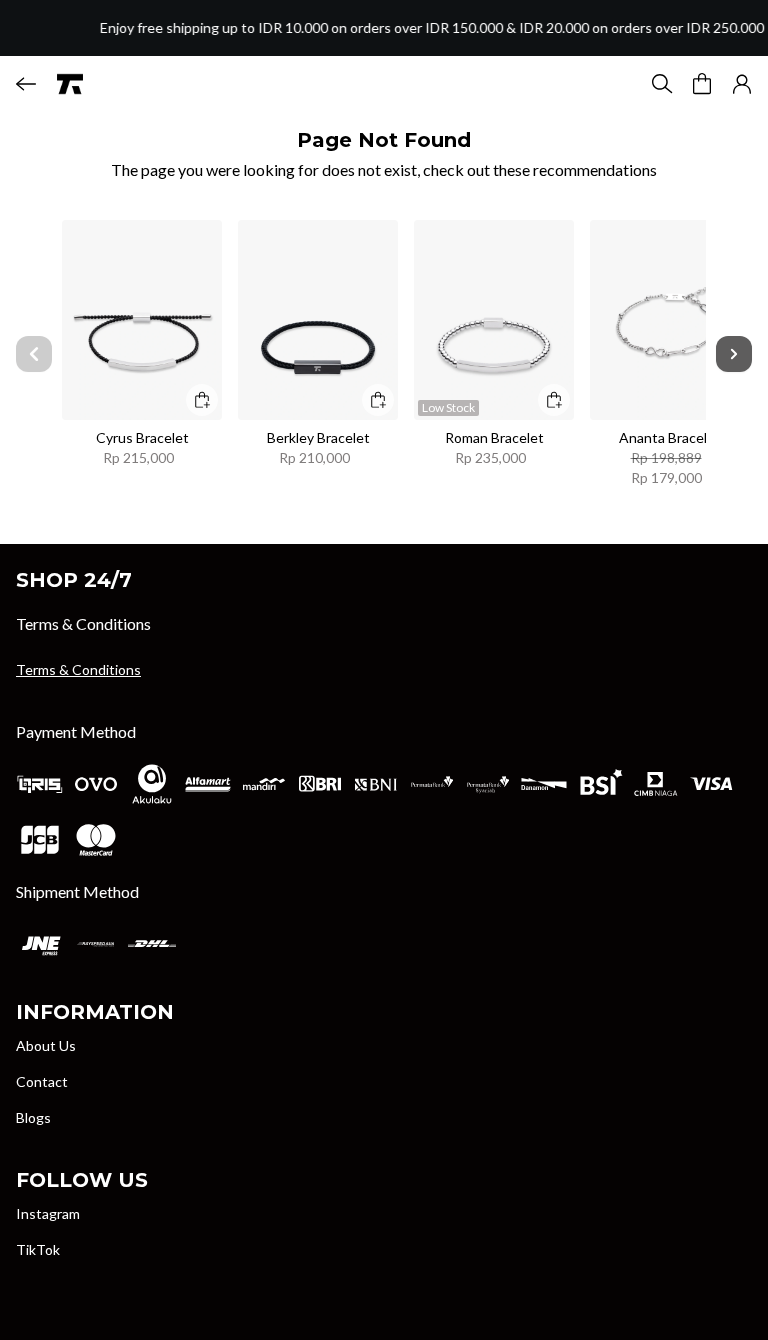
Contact (42, 1081)
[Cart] (702, 84)
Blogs (33, 1117)
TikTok (38, 1249)
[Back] (26, 84)
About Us (46, 1045)
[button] (742, 84)
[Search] (662, 84)
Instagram (48, 1213)
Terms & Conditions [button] (78, 669)
